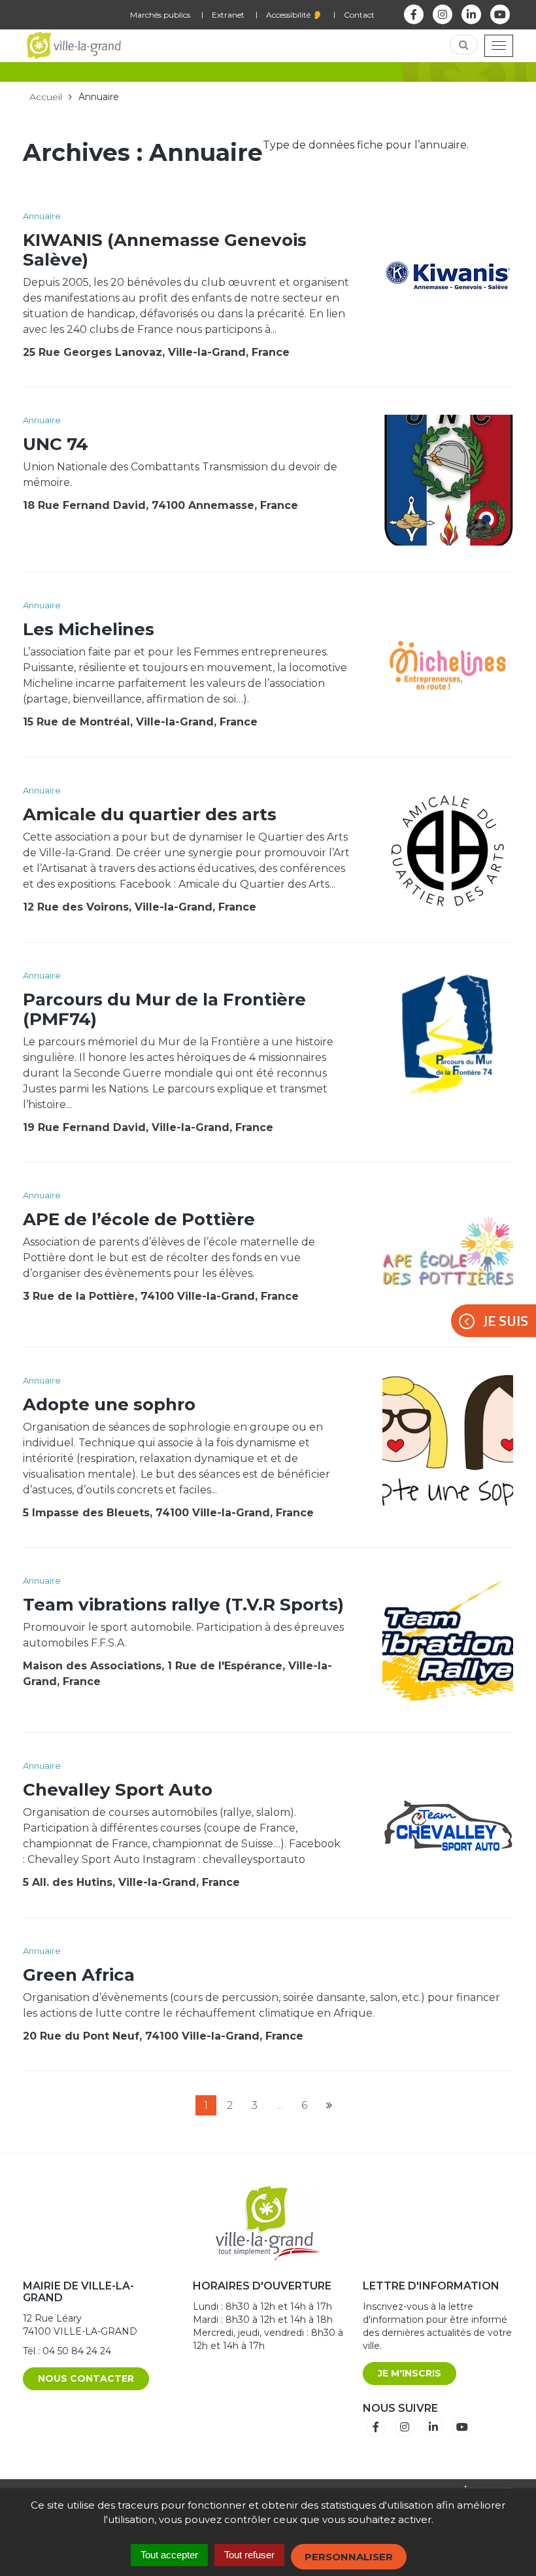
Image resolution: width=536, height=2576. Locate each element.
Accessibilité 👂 (294, 15)
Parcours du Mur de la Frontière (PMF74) (164, 1009)
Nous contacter (86, 2378)
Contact (359, 15)
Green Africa (79, 1975)
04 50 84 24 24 (77, 2351)
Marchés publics (160, 15)
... (279, 2105)
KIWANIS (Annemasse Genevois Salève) (165, 250)
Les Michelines (89, 629)
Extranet (228, 15)
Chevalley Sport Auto (118, 1790)
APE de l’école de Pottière (139, 1219)
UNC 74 (56, 444)
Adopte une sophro (109, 1404)
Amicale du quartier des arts (150, 814)
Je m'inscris (410, 2373)
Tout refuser (249, 2555)
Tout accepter (169, 2555)
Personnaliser (349, 2557)
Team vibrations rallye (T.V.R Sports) (183, 1605)
